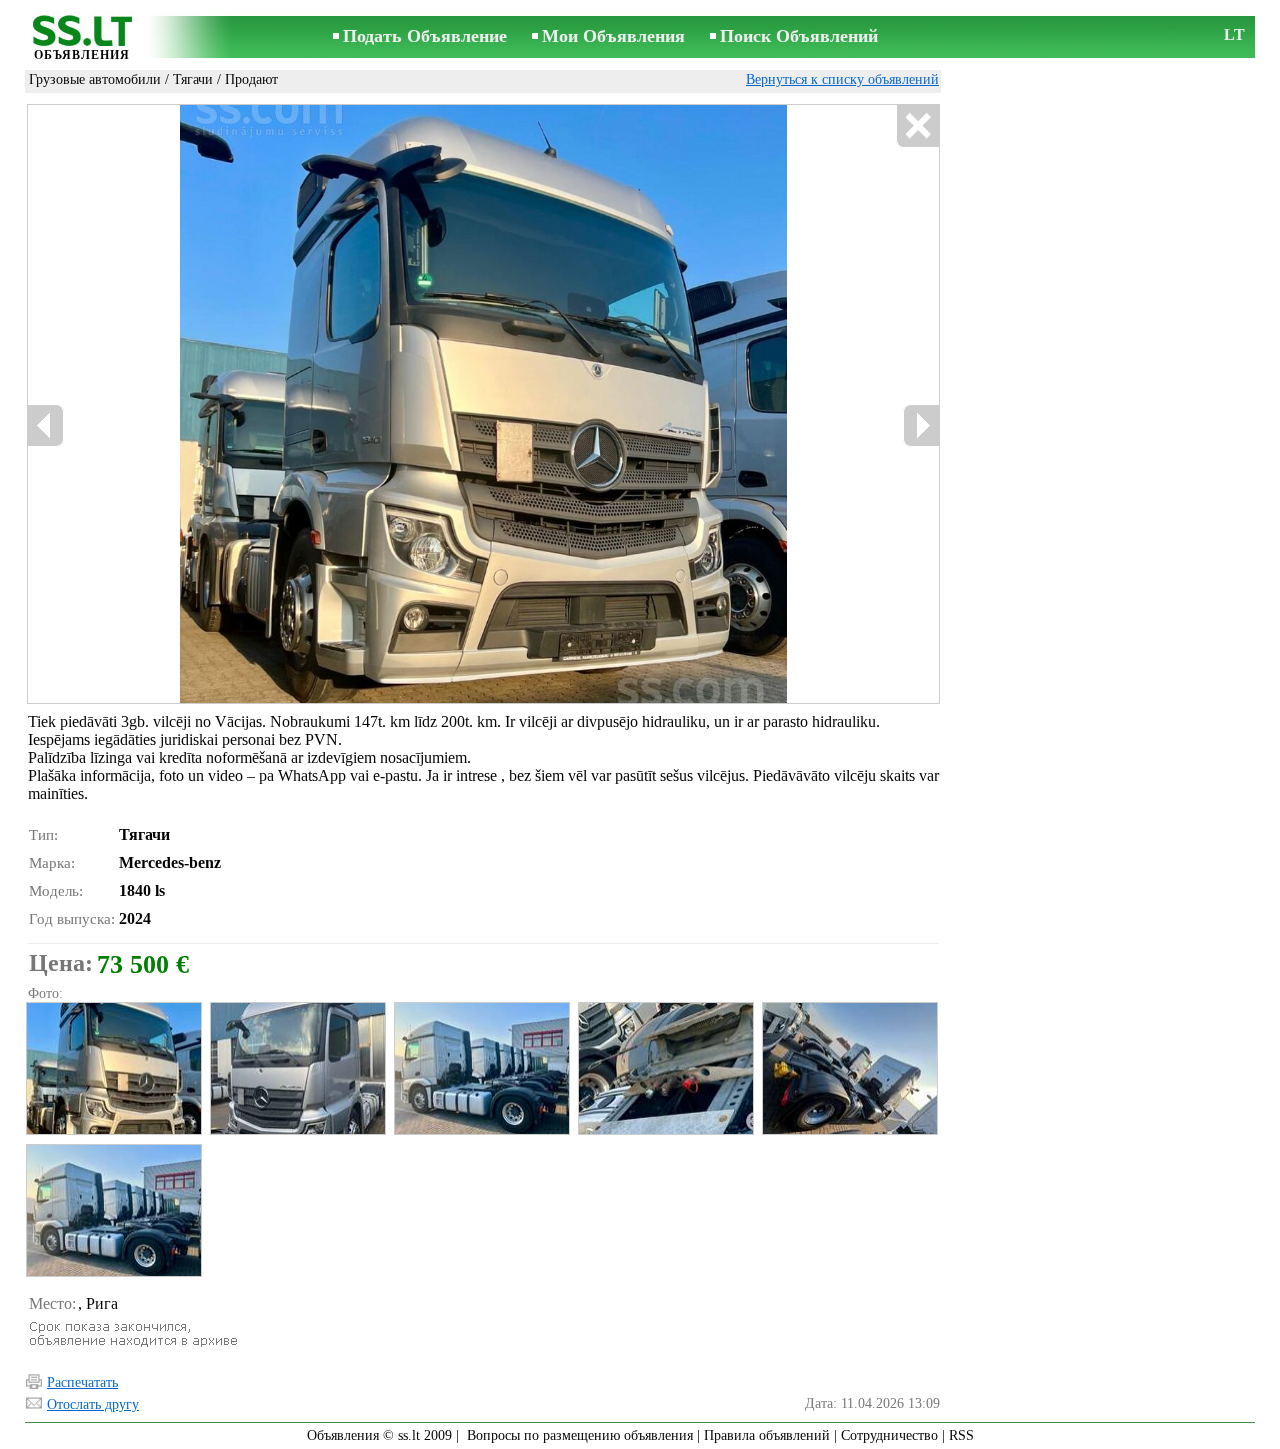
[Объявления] (82, 38)
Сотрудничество (889, 1435)
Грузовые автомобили (95, 79)
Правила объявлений (767, 1435)
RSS (961, 1435)
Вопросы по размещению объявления (580, 1435)
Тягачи (193, 79)
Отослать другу (93, 1404)
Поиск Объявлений (799, 36)
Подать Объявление (425, 36)
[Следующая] (541, 404)
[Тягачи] (113, 1068)
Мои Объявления (613, 36)
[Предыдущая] (240, 404)
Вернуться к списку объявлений (842, 79)
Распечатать (82, 1382)
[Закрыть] (917, 126)
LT (1234, 34)
